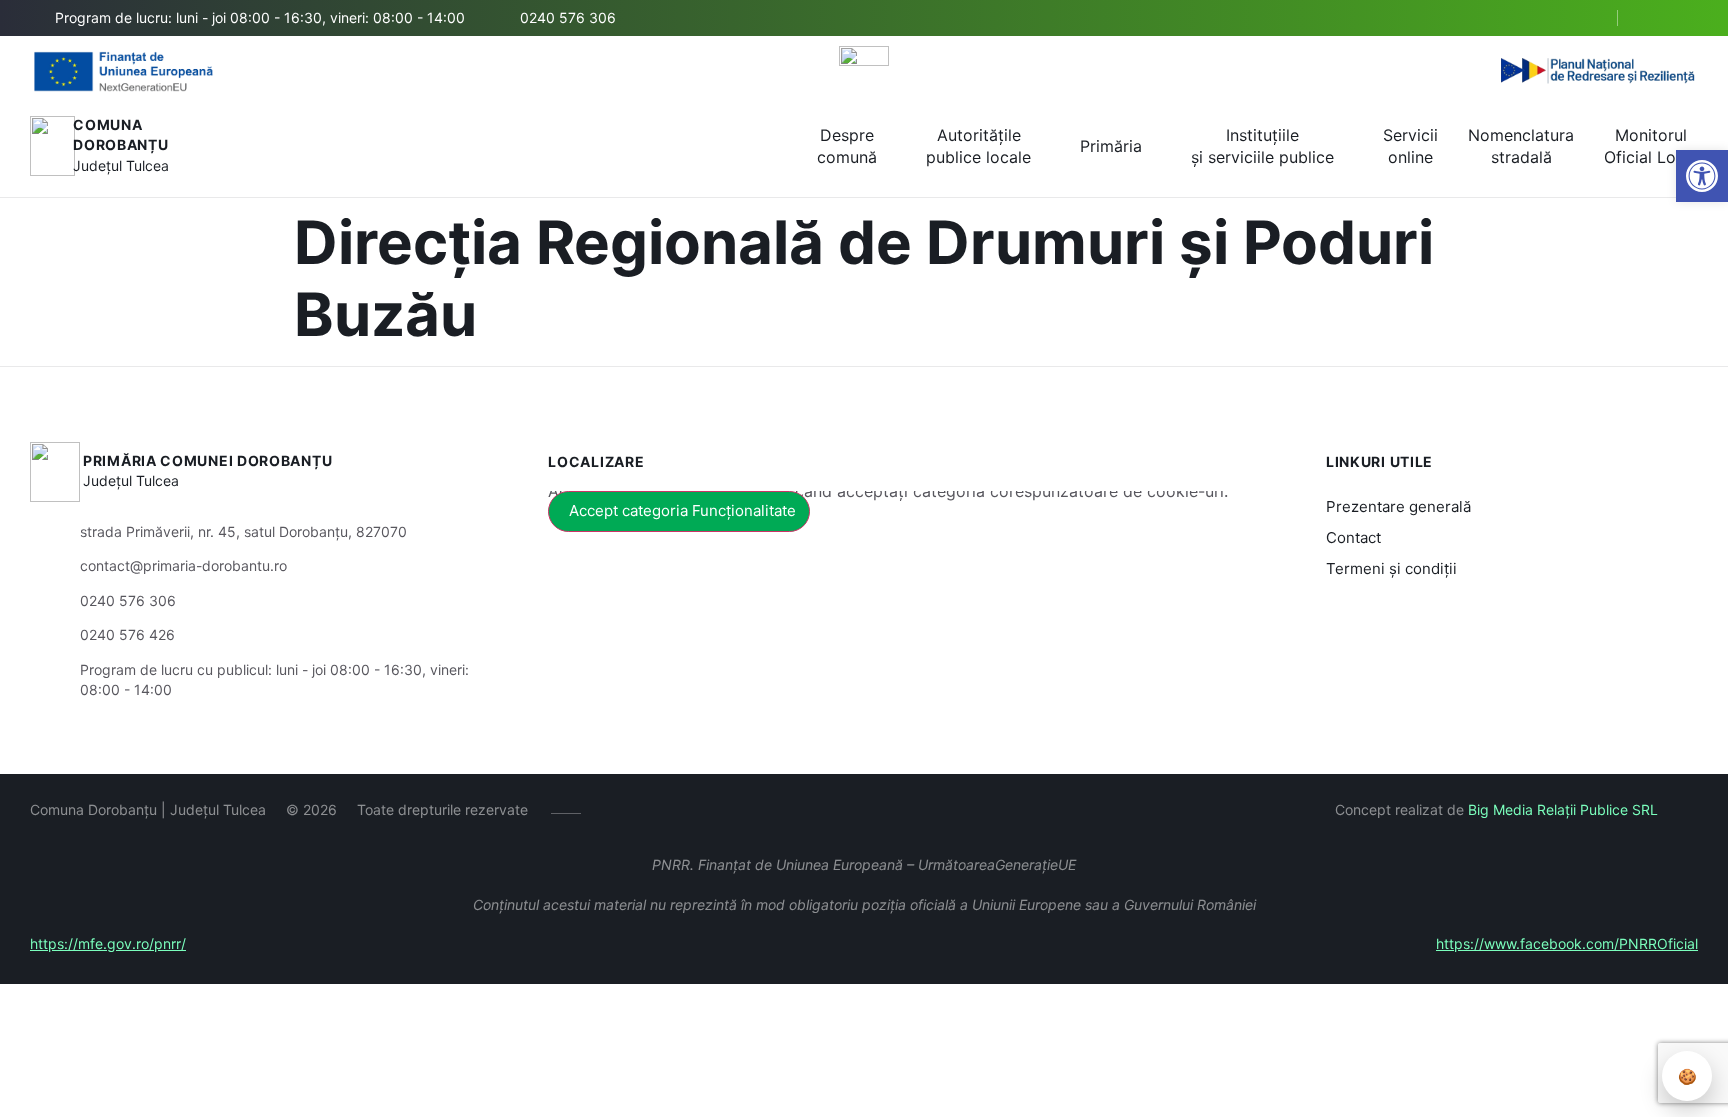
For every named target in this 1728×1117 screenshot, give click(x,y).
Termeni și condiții (1391, 568)
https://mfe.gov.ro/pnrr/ (108, 943)
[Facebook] (1655, 18)
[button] (1585, 19)
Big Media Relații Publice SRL (1563, 809)
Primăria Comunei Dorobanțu (207, 460)
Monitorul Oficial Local (1651, 146)
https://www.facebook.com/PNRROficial (1567, 943)
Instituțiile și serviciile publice (1262, 146)
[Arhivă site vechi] (1685, 18)
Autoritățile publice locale (978, 146)
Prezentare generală (1398, 506)
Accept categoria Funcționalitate (682, 510)
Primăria (1111, 146)
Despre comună (847, 146)
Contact (1353, 537)
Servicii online (1410, 146)
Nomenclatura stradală (1521, 146)
